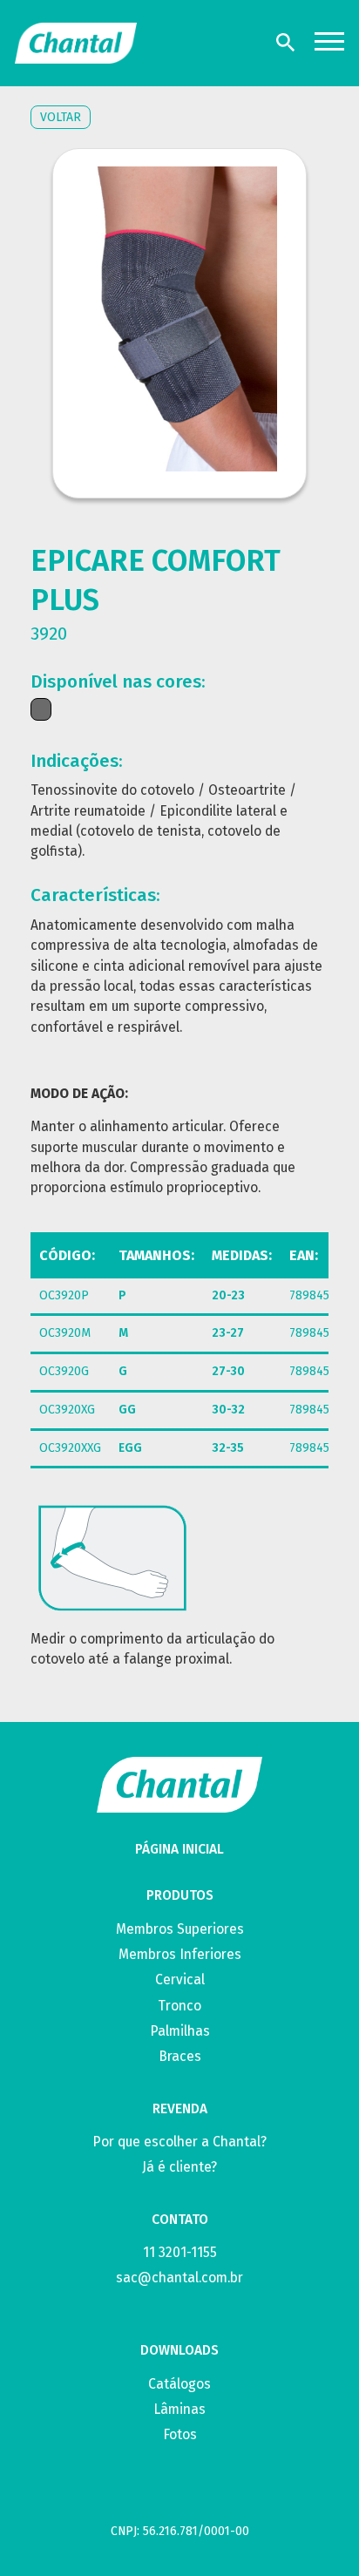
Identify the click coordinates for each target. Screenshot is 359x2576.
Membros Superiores (180, 1929)
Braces (180, 2056)
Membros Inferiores (180, 1954)
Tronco (179, 2006)
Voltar (61, 117)
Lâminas (179, 2409)
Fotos (180, 2434)
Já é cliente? (179, 2167)
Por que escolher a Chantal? (179, 2142)
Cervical (180, 1979)
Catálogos (179, 2384)
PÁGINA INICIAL (179, 1849)
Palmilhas (180, 2031)
